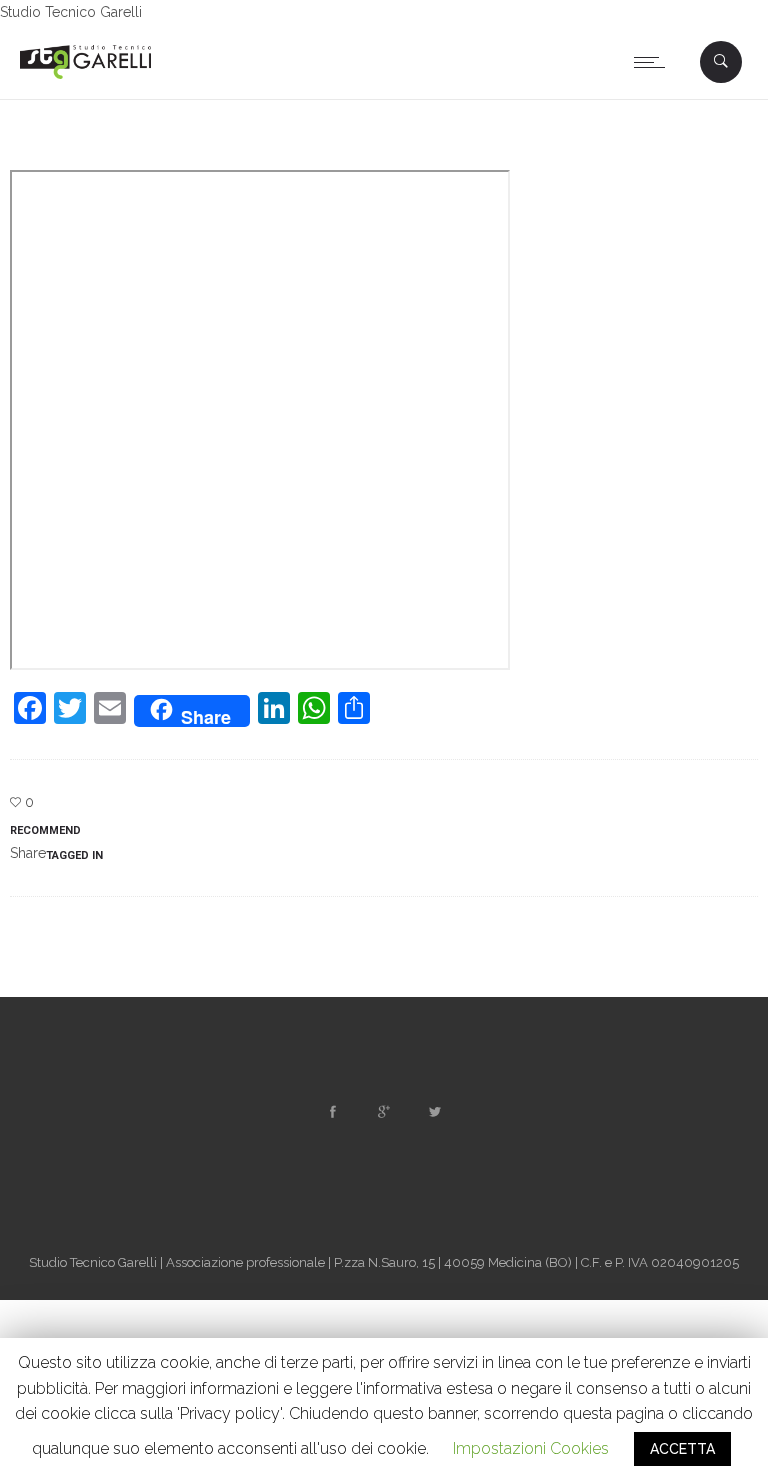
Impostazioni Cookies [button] (531, 1448)
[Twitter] (435, 1112)
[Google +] (384, 1112)
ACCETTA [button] (682, 1449)
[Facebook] (333, 1112)
